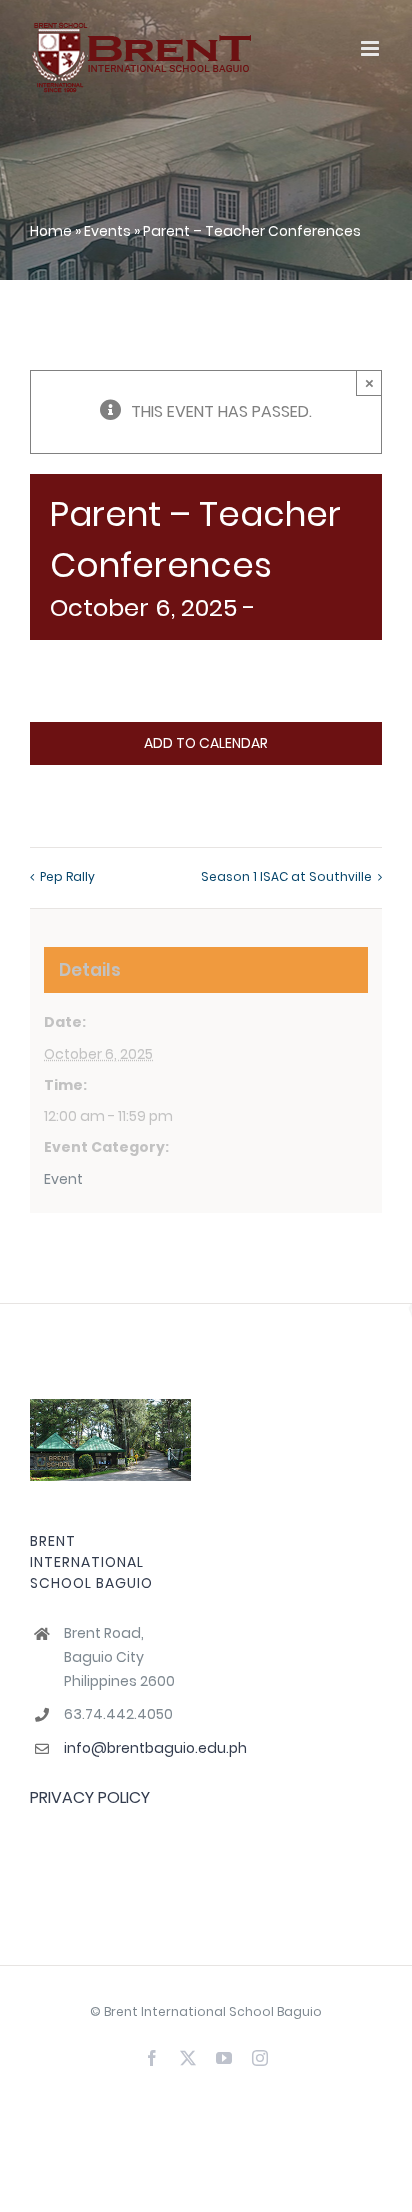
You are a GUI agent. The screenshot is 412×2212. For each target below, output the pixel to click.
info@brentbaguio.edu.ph (127, 1748)
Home (51, 231)
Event (63, 1179)
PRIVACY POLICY (90, 1797)
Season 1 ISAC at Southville (286, 876)
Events (107, 231)
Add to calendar (206, 743)
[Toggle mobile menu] (371, 48)
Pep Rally (67, 876)
